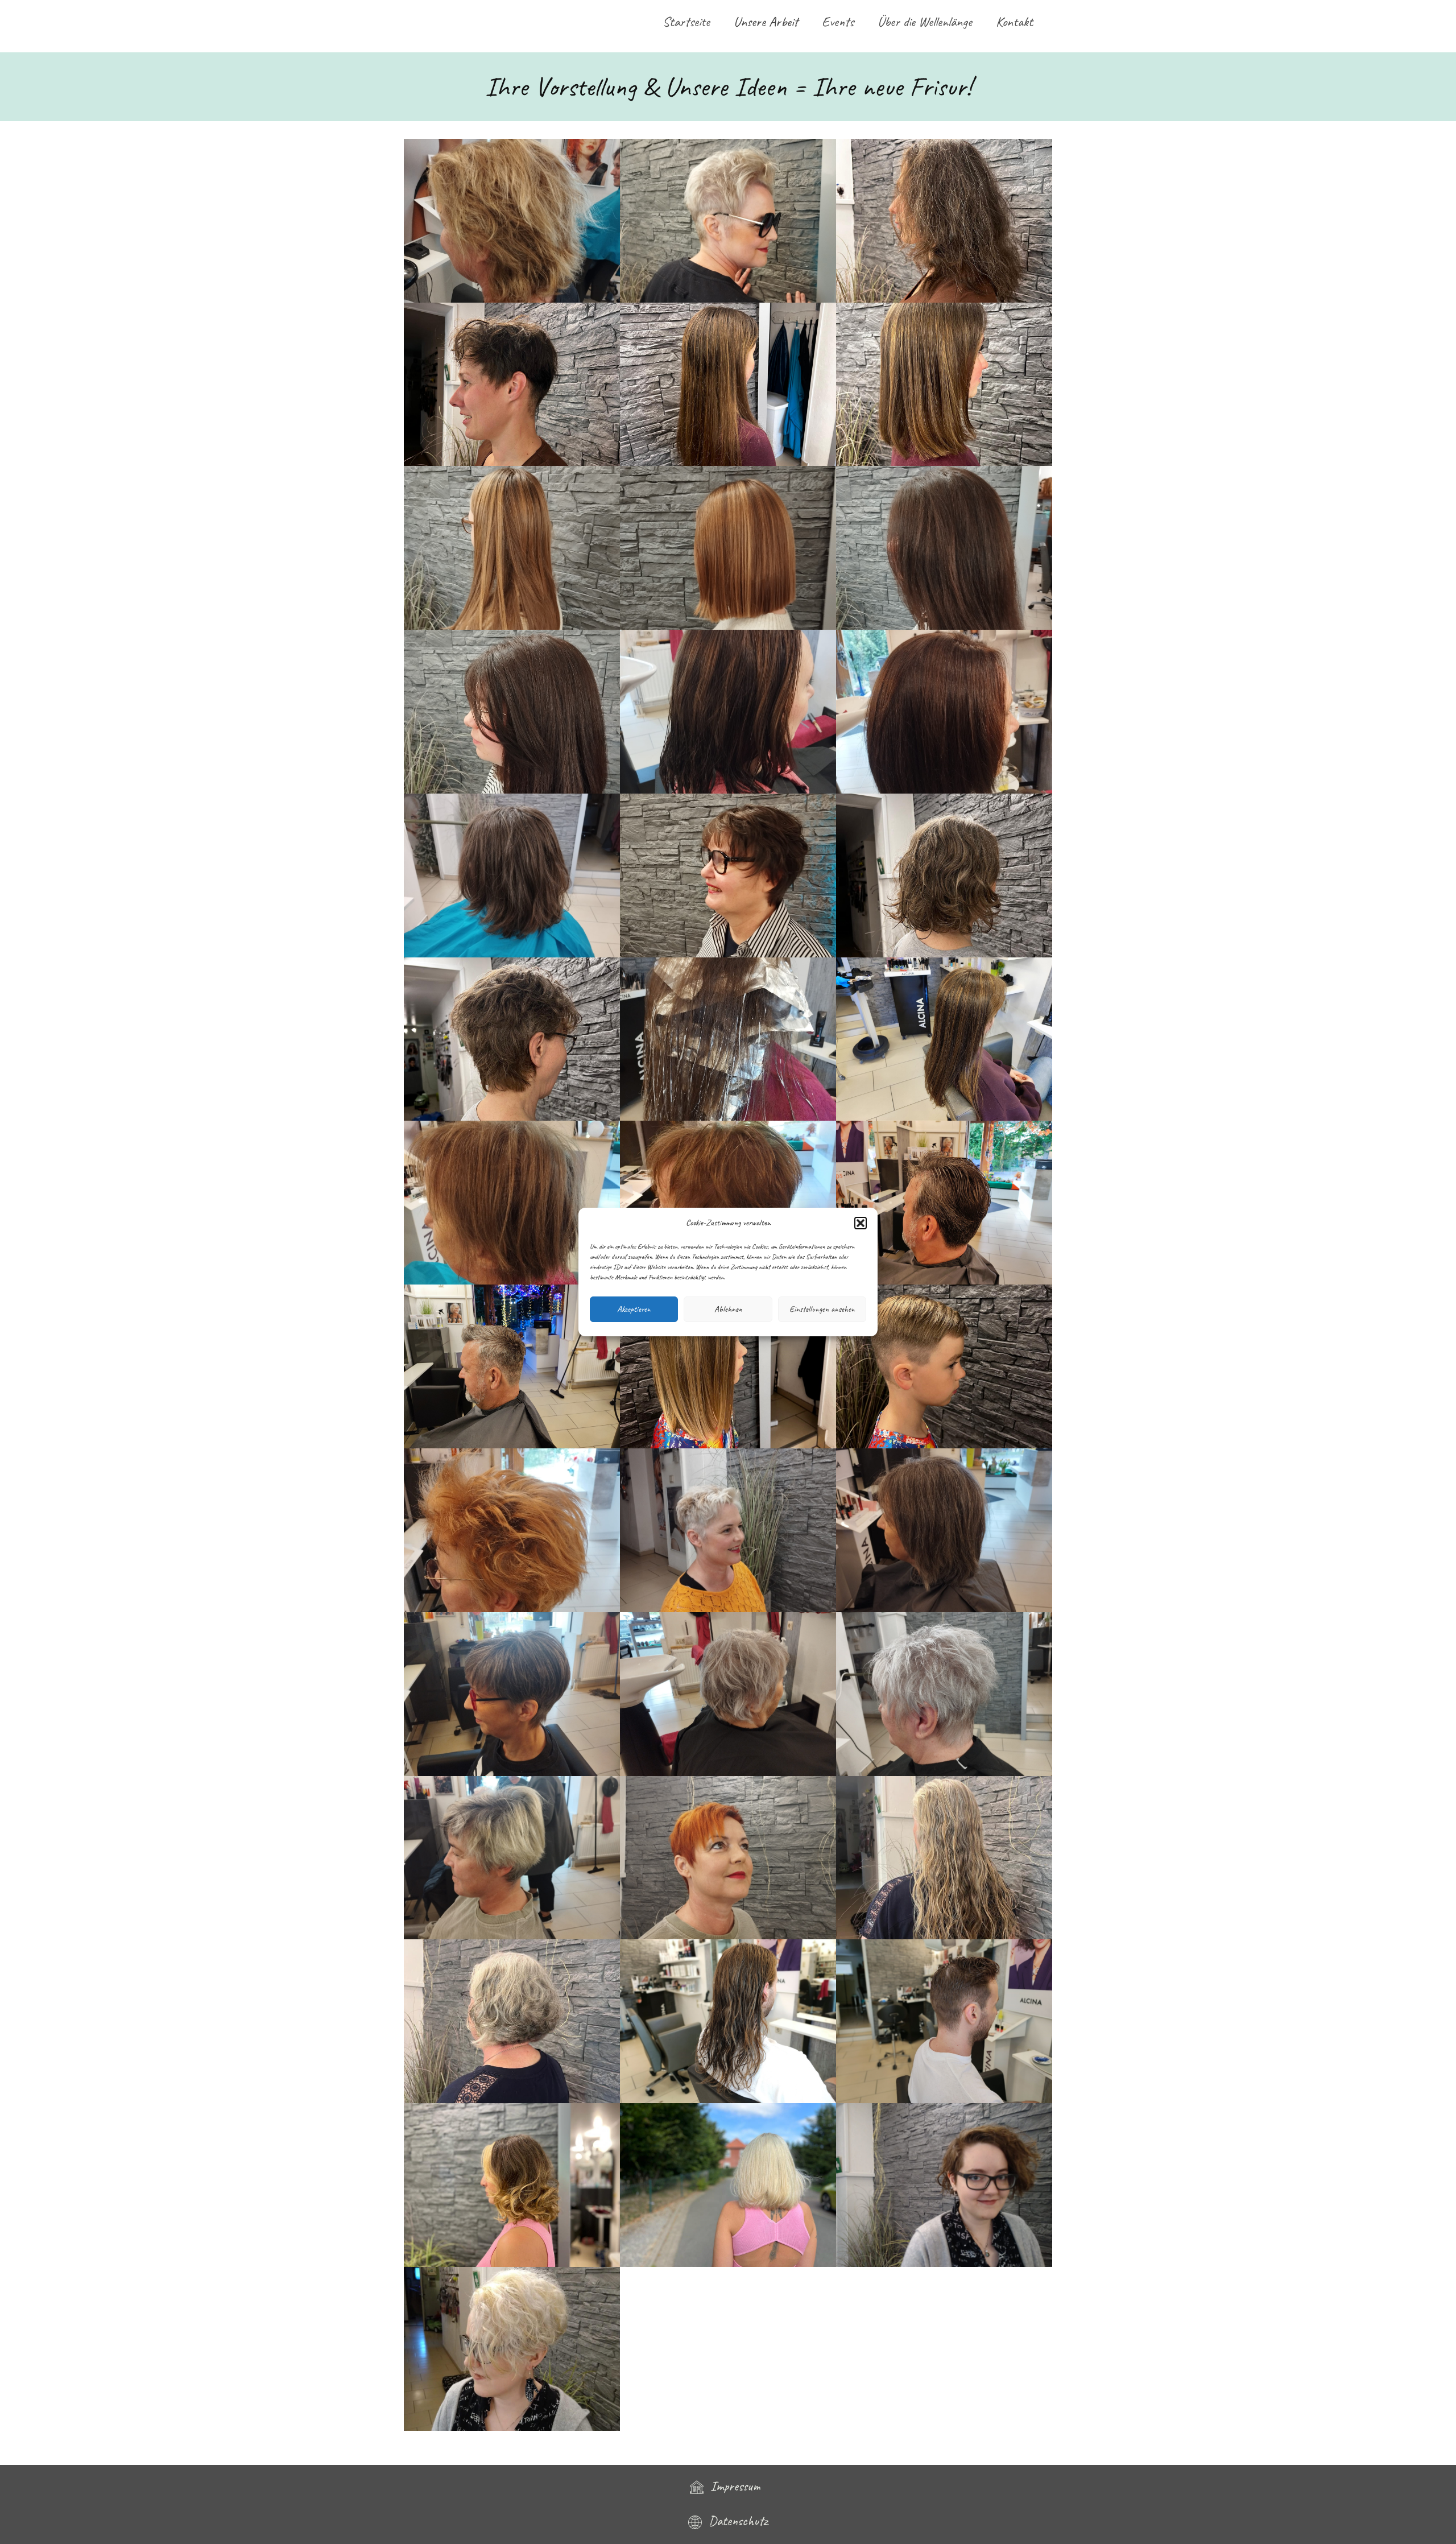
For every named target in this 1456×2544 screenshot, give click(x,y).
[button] (861, 1223)
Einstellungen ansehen (822, 1309)
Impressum (735, 2486)
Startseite (686, 22)
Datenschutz (735, 2521)
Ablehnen (728, 1309)
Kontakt (1014, 22)
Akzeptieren (634, 1309)
